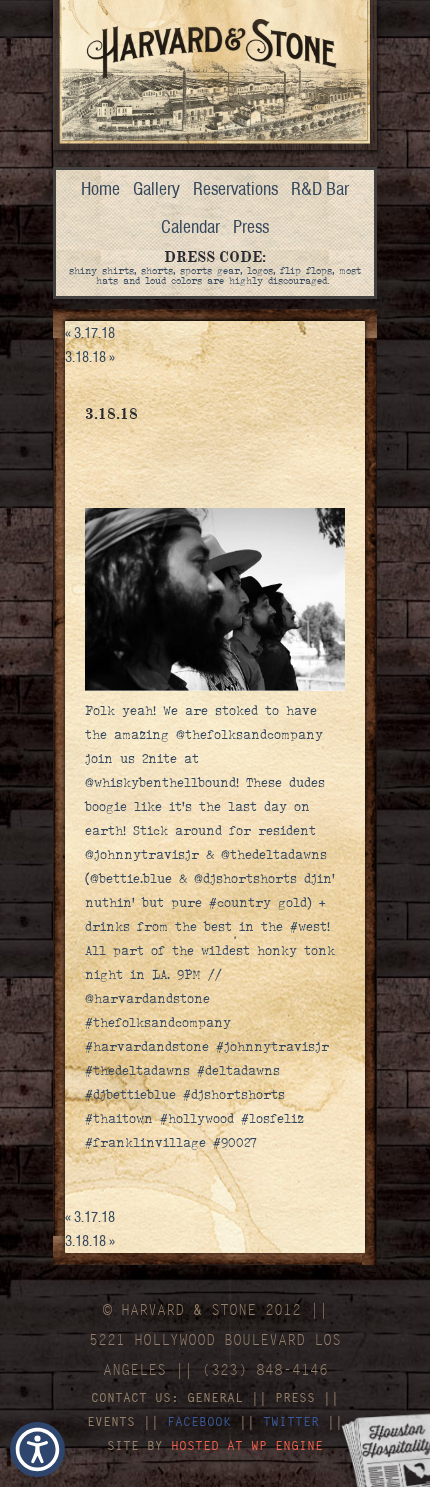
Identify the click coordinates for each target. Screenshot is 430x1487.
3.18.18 (90, 357)
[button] (37, 1449)
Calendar (190, 226)
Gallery (156, 188)
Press (251, 226)
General (215, 1397)
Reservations (235, 188)
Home (100, 188)
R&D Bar (320, 188)
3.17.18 (90, 333)
